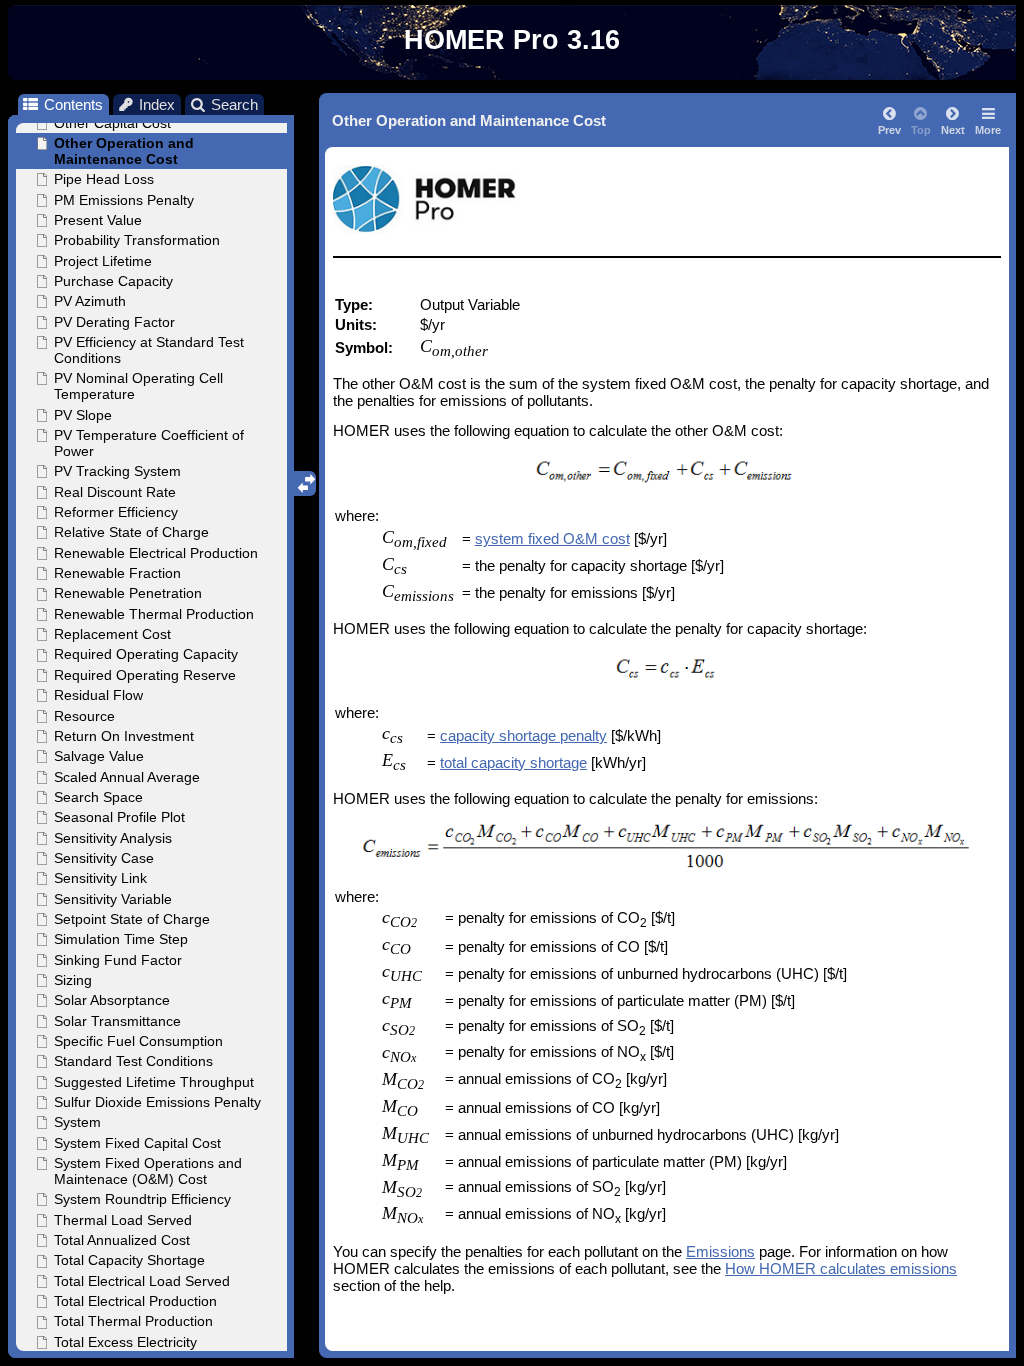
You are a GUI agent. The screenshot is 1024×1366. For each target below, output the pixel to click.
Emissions (720, 1251)
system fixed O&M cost (552, 538)
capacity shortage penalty (523, 735)
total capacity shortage (513, 762)
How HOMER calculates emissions (841, 1268)
